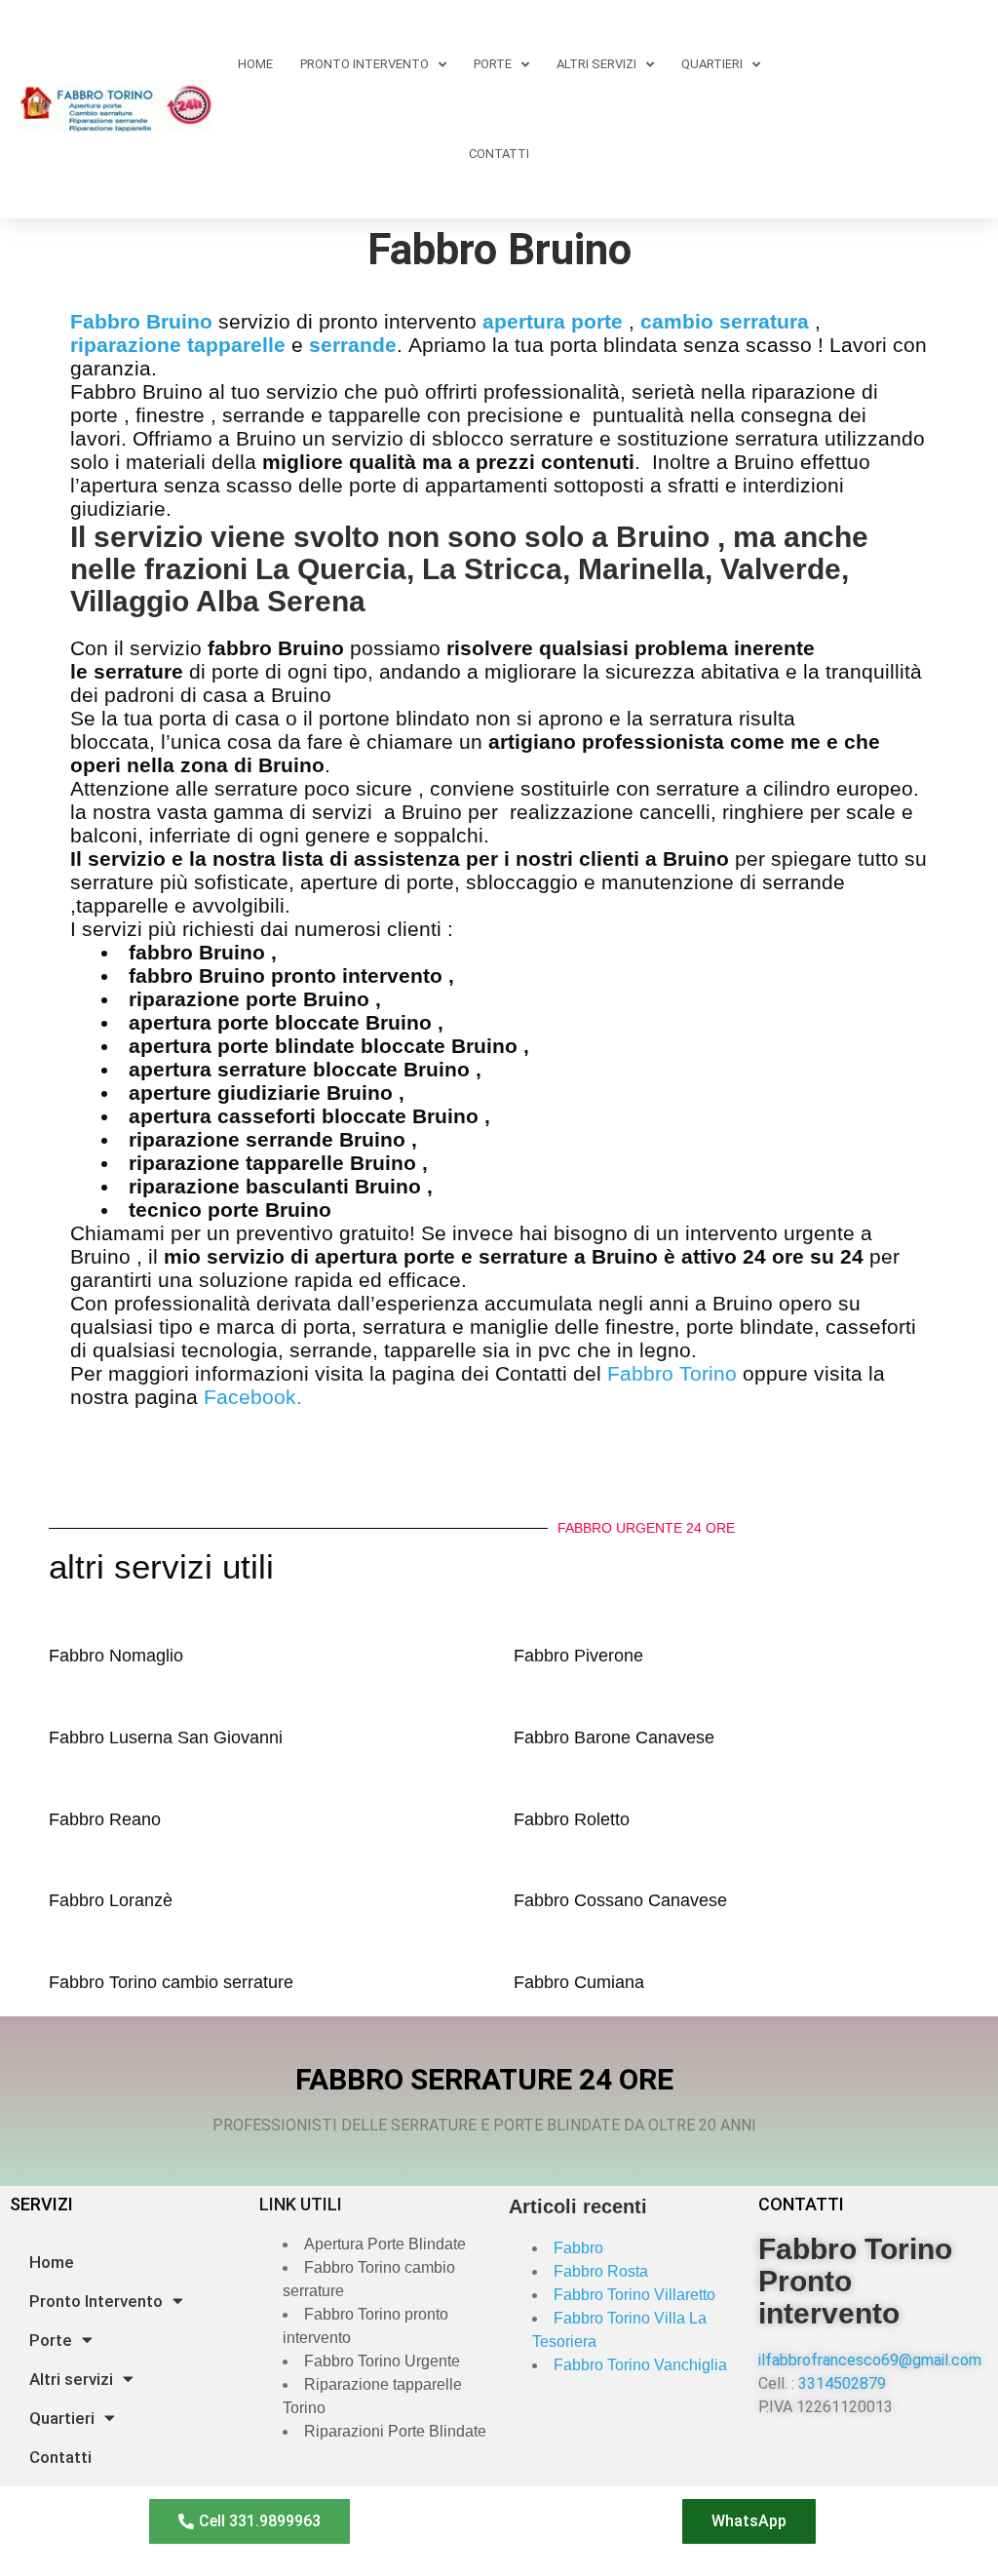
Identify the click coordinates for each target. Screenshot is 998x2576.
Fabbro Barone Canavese (614, 1737)
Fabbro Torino (675, 1373)
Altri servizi (596, 64)
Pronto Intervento (365, 64)
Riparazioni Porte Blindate (395, 2431)
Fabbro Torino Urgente (382, 2361)
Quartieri (712, 64)
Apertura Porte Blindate (385, 2244)
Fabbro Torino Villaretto (634, 2295)
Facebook (250, 1397)
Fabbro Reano (105, 1819)
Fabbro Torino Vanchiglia (640, 2365)
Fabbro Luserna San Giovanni (166, 1737)
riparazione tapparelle (178, 345)
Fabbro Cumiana (579, 1982)
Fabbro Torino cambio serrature (171, 1982)
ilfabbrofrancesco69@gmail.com (870, 2360)
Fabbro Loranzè (111, 1900)
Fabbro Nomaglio (116, 1656)
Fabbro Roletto (572, 1819)
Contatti (499, 154)
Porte (493, 64)
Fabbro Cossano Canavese (620, 1900)
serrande (353, 345)
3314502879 (842, 2383)
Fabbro (578, 2248)
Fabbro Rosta (601, 2271)
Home (255, 64)
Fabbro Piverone (578, 1656)
